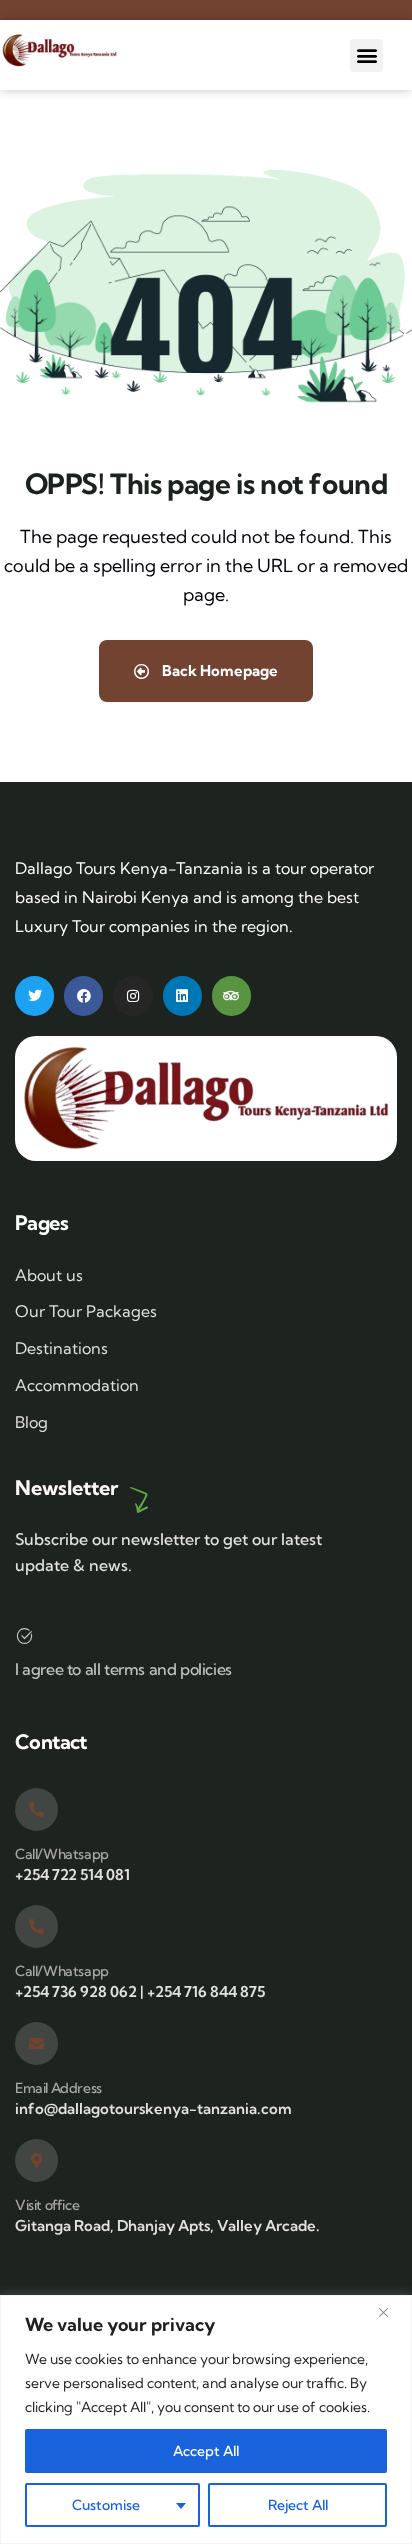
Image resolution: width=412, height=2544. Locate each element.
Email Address (58, 2088)
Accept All (206, 2451)
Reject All (298, 2505)
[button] (366, 55)
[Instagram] (132, 995)
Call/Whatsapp (62, 1854)
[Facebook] (83, 995)
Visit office (47, 2205)
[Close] (391, 2312)
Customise (106, 2505)
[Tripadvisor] (231, 995)
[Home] (59, 50)
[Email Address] (36, 2043)
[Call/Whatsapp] (36, 1809)
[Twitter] (34, 995)
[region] (206, 2419)
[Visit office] (36, 2160)
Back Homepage (218, 670)
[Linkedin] (182, 995)
